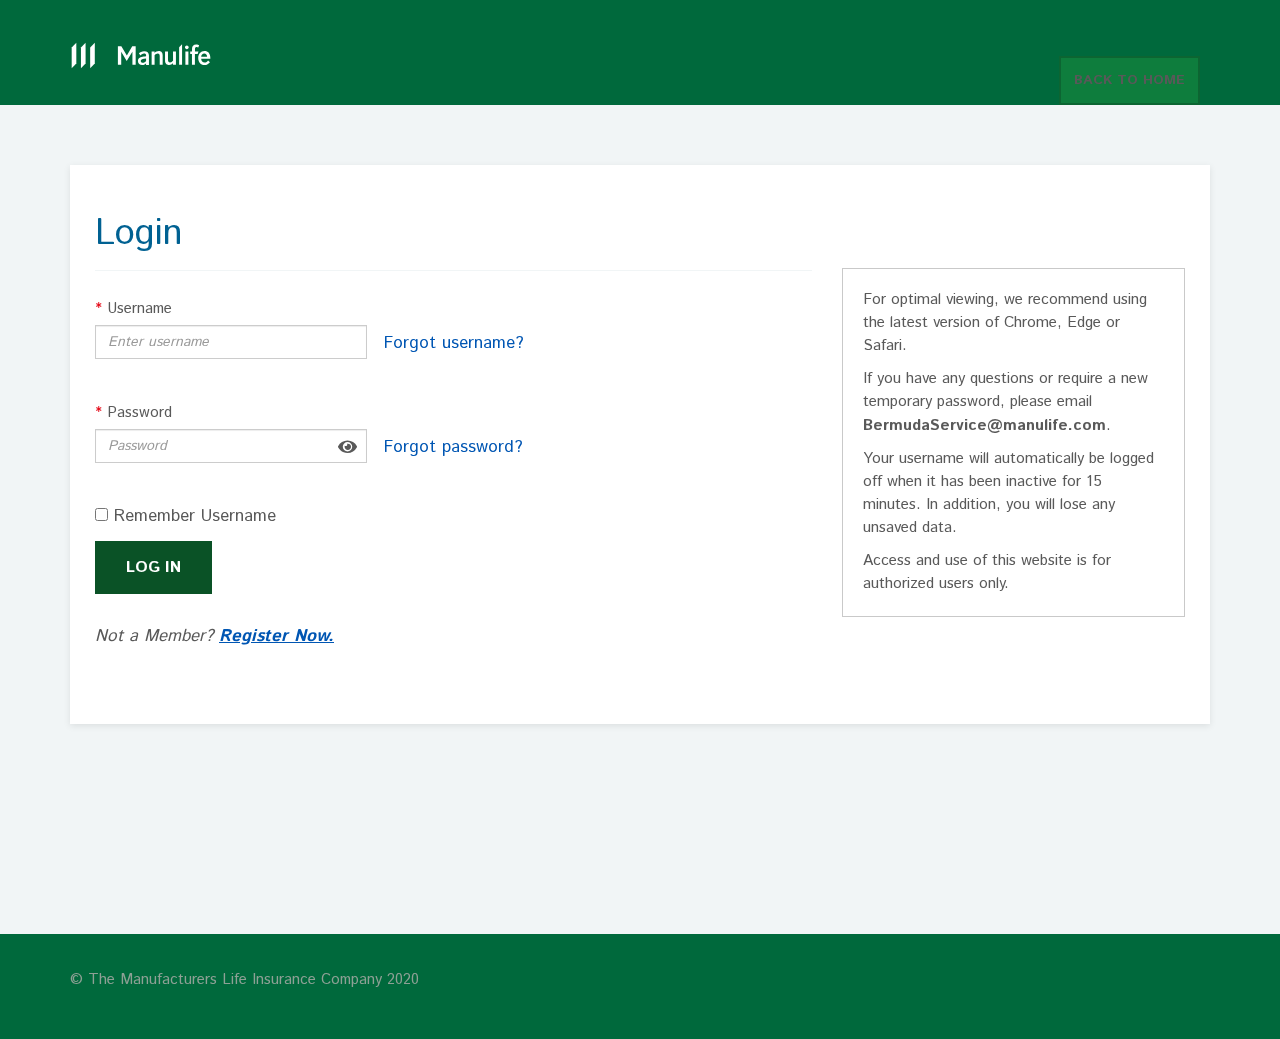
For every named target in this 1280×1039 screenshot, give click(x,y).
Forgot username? (454, 343)
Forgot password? (453, 447)
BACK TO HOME (1129, 80)
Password (133, 412)
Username (133, 308)
